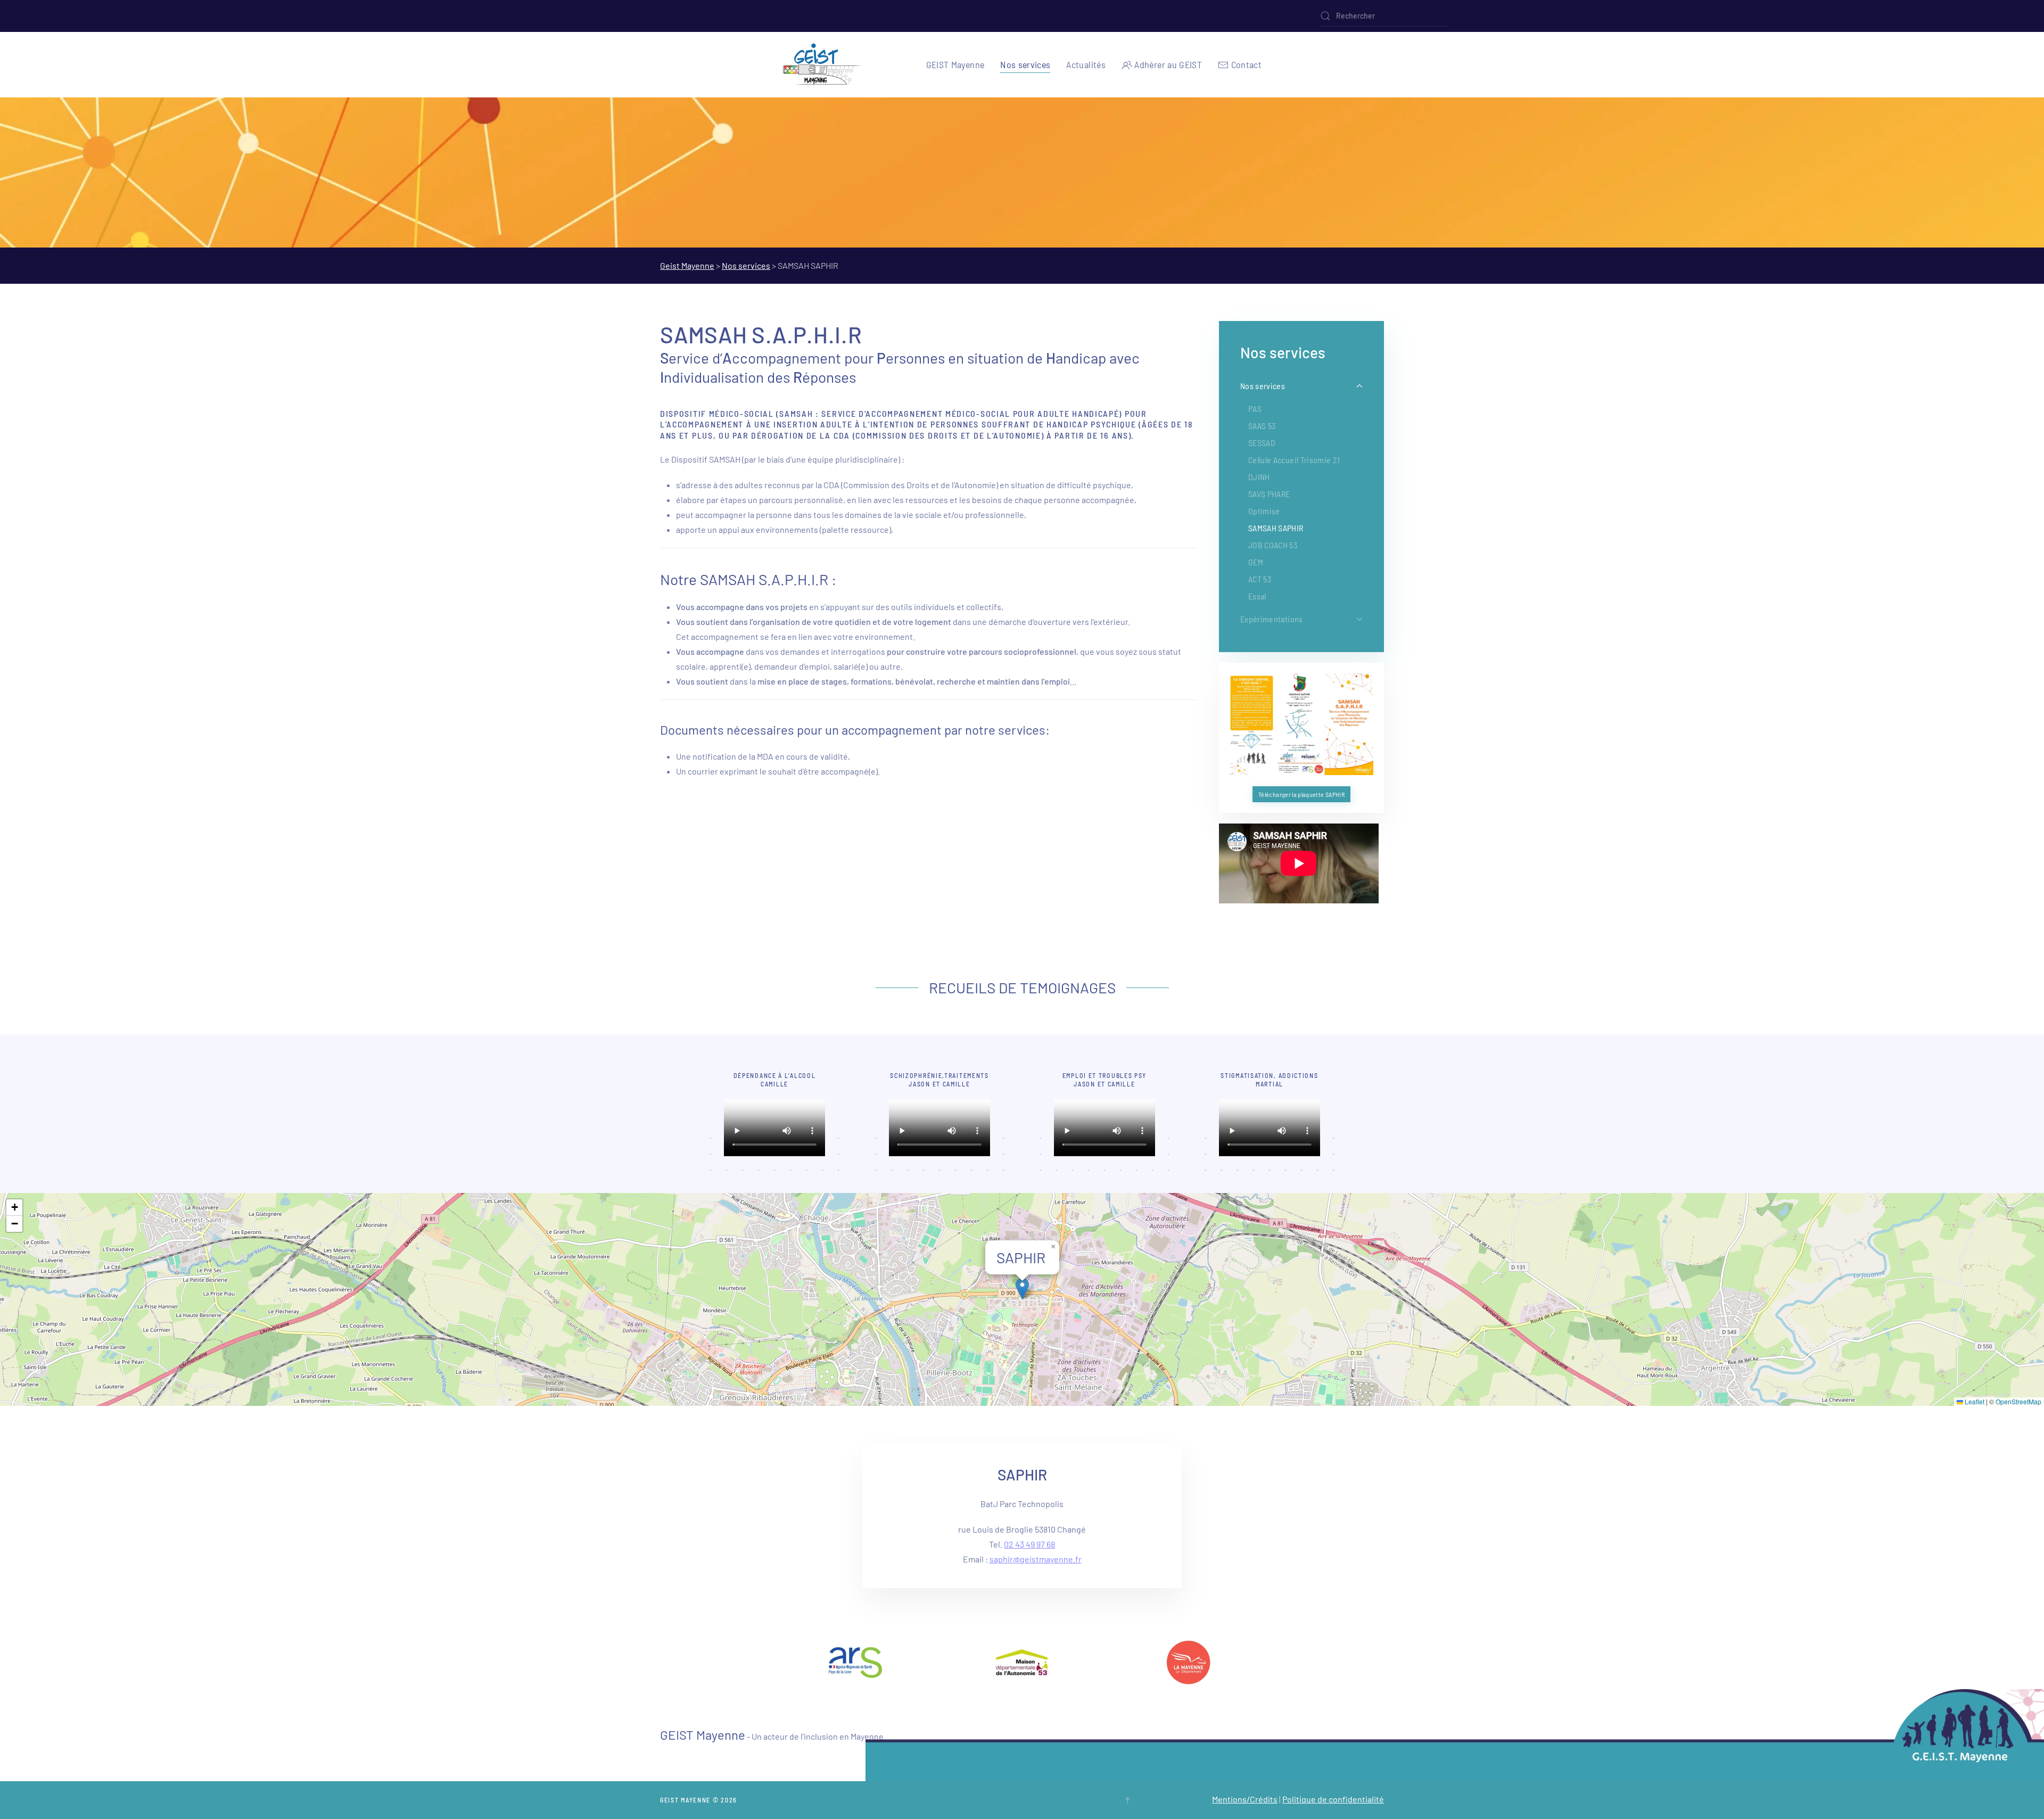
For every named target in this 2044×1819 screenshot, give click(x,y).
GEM (1256, 562)
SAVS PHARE (1269, 494)
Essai (1258, 596)
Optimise (1264, 511)
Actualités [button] (1086, 64)
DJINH (1259, 477)
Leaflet (1974, 1401)
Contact (1246, 64)
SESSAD (1262, 443)
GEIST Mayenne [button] (955, 64)
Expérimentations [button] (1272, 619)
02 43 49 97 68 (1029, 1544)
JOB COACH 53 (1273, 545)
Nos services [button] (1025, 64)
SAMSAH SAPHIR (1276, 528)
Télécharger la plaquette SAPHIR (1301, 794)
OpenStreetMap (2018, 1401)
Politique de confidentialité (1333, 1799)
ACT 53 (1260, 579)
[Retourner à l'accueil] (822, 65)
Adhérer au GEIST (1168, 64)
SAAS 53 (1262, 426)
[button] (1022, 1289)
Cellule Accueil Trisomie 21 (1294, 460)
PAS (1255, 409)
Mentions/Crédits (1245, 1799)
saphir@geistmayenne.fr (1036, 1559)
